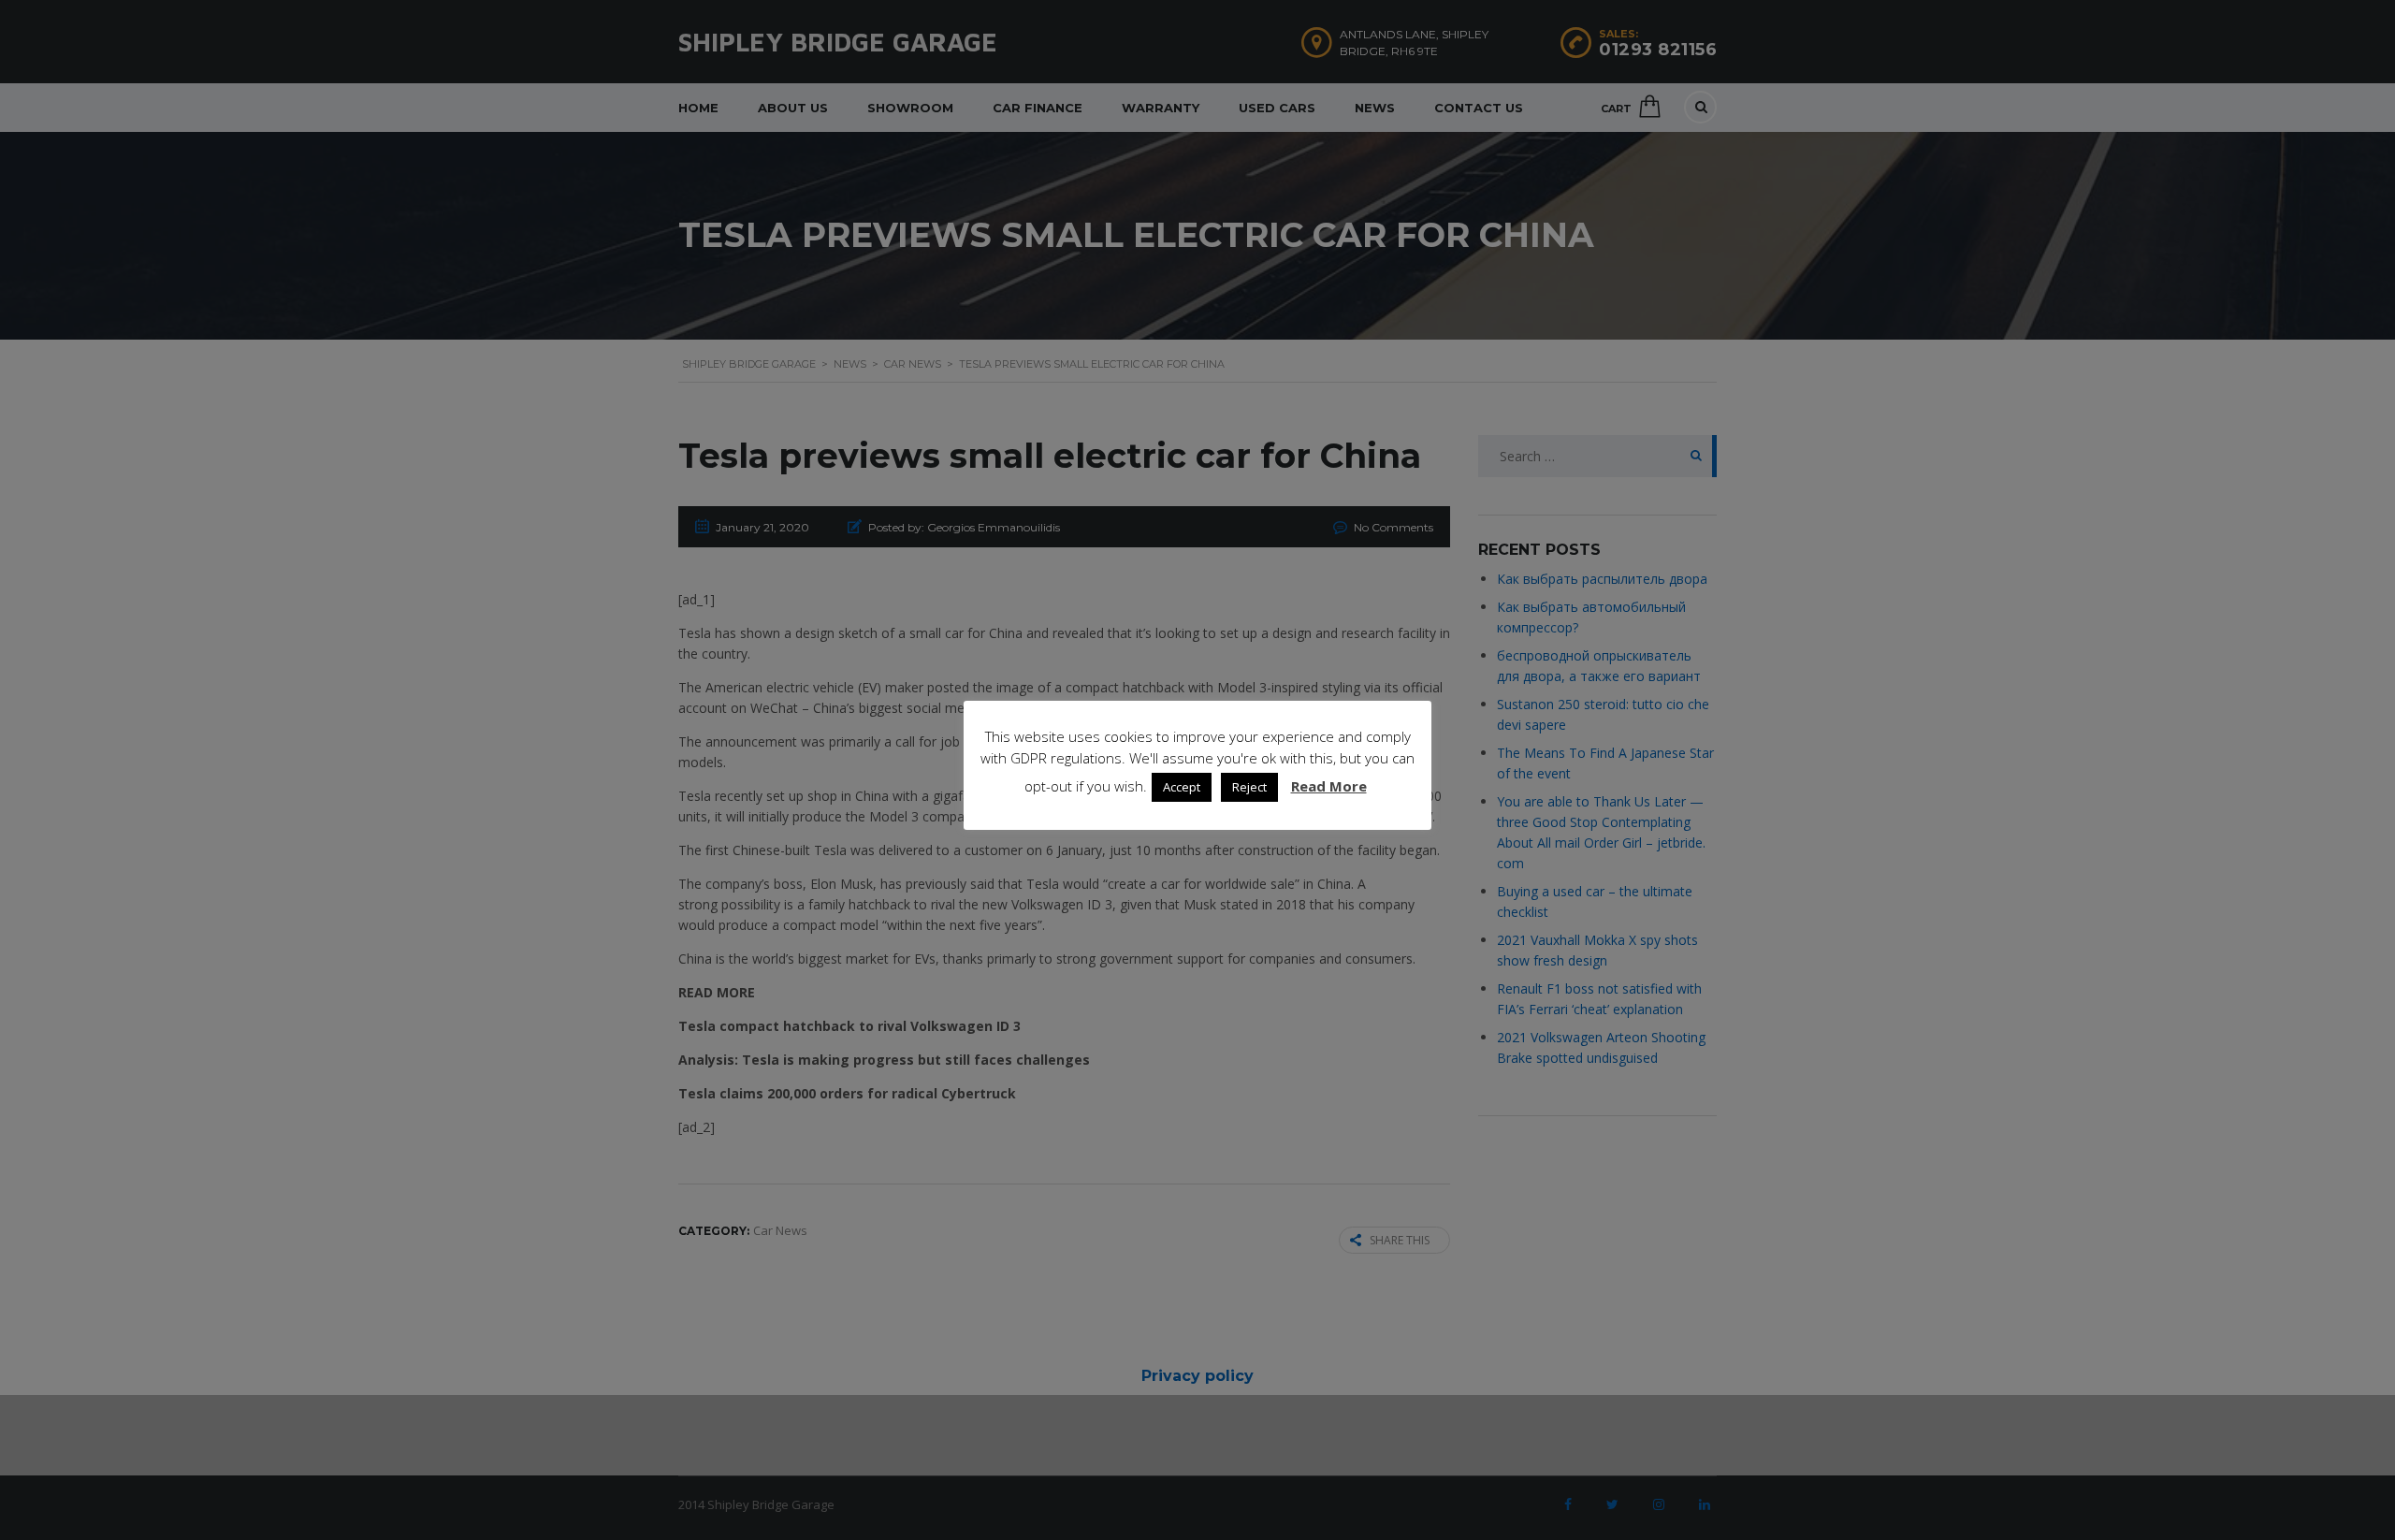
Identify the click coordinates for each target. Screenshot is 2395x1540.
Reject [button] (1249, 787)
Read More (1329, 786)
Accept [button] (1182, 787)
